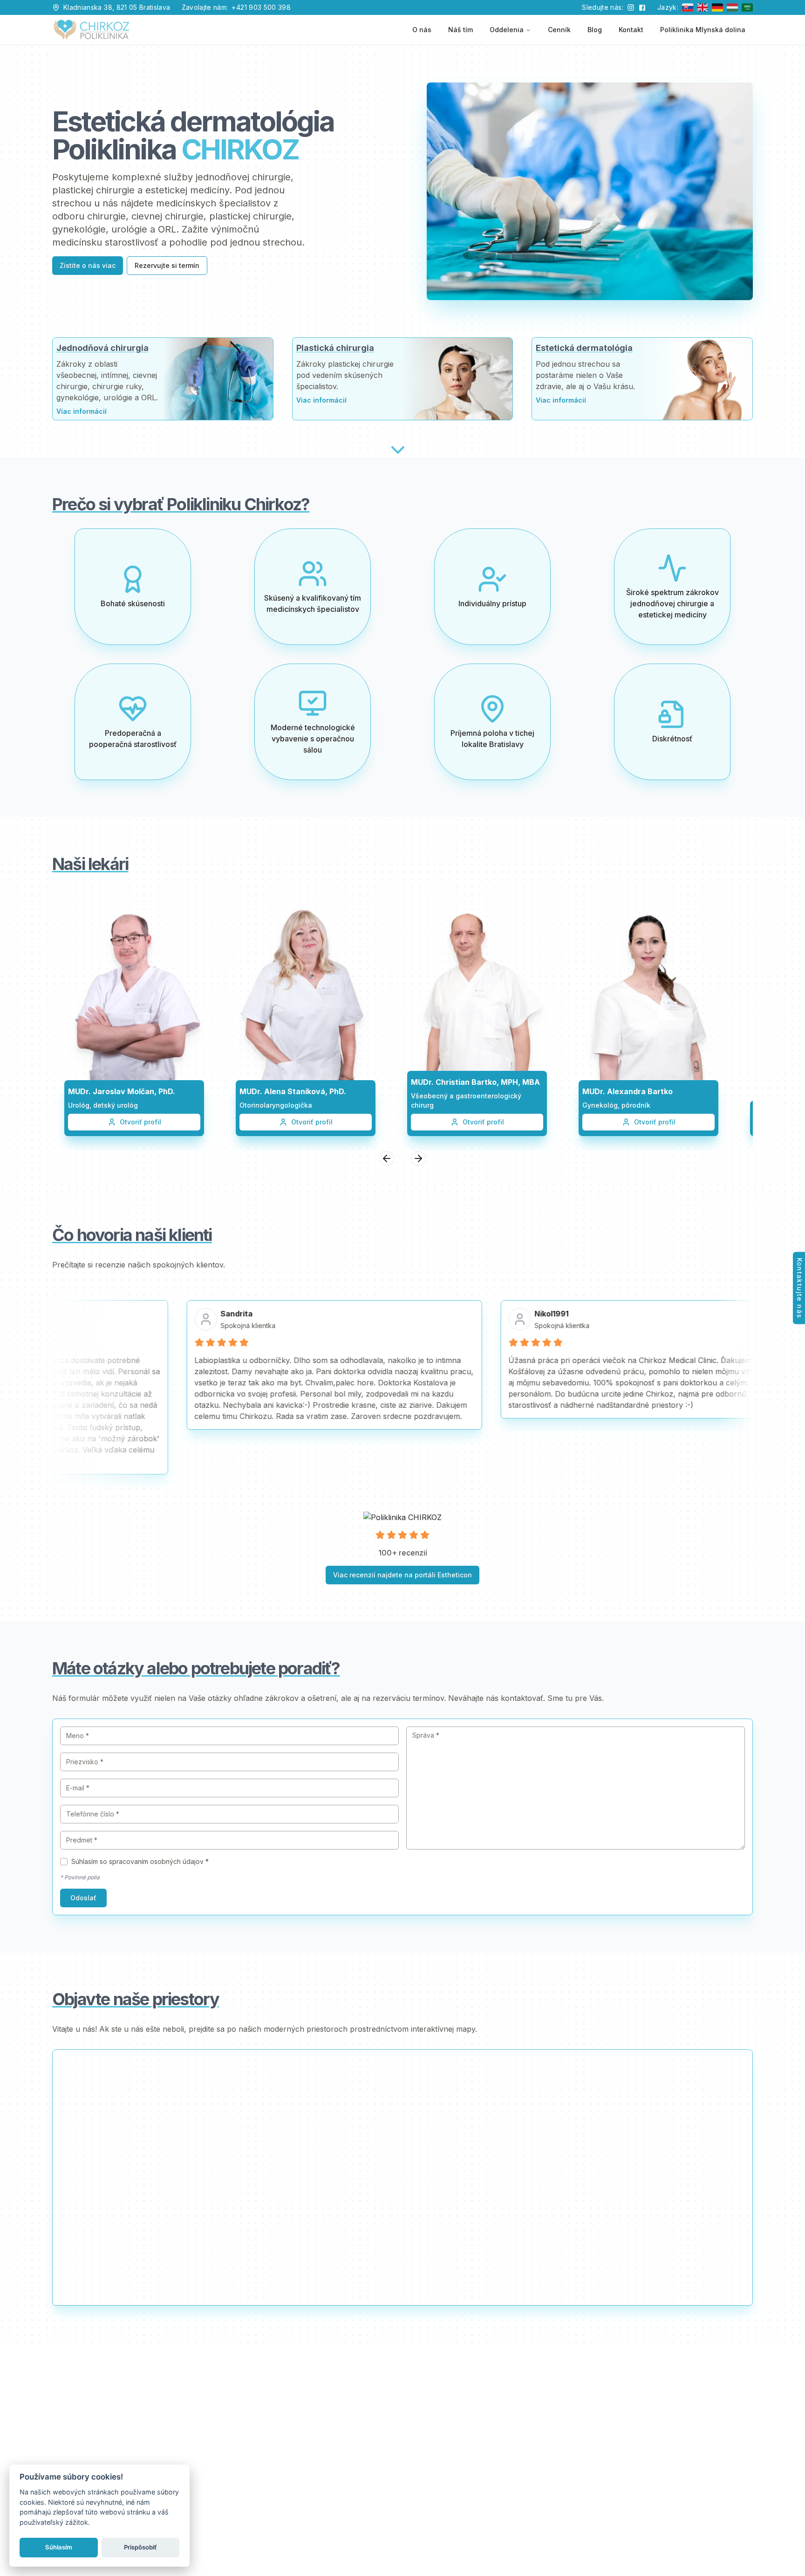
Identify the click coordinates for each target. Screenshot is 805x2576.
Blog (595, 30)
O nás (422, 30)
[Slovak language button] (688, 7)
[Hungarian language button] (732, 7)
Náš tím (460, 30)
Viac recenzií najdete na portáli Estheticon (402, 1575)
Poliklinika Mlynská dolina (703, 30)
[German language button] (717, 7)
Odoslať (83, 1898)
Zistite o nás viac (88, 265)
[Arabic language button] (747, 7)
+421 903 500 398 (261, 7)
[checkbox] (64, 1862)
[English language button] (703, 7)
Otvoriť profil (140, 1122)
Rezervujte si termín (167, 265)
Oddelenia (507, 30)
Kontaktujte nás (800, 1288)
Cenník (559, 30)
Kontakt (631, 30)
